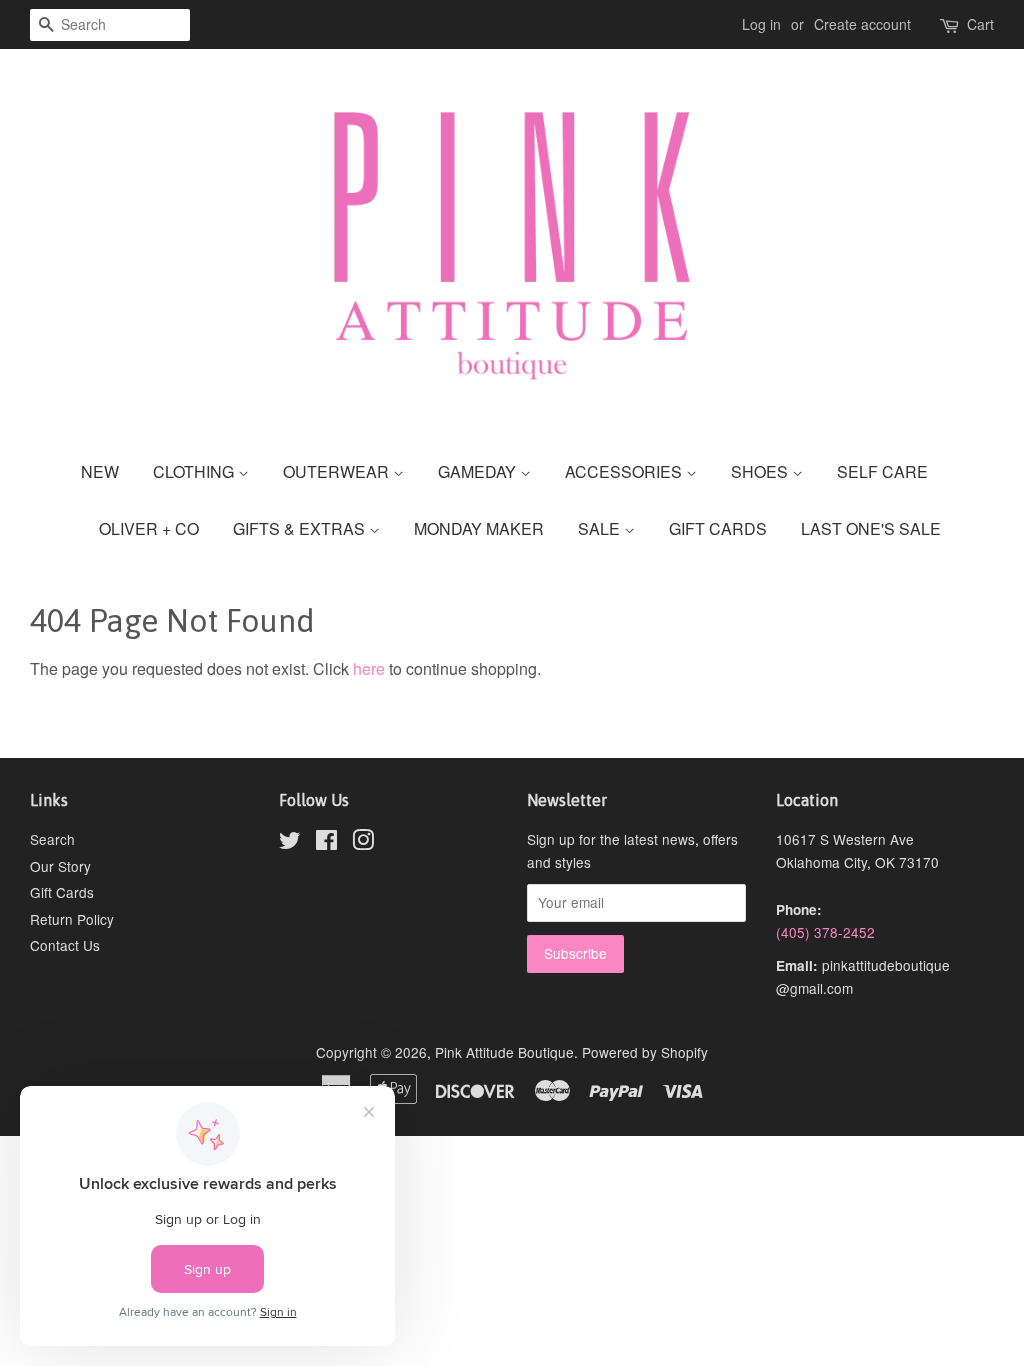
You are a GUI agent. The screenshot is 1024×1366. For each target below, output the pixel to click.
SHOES (761, 471)
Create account (862, 24)
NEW (100, 471)
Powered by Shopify (645, 1052)
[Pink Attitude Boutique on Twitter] (290, 843)
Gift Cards (62, 892)
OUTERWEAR (338, 471)
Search (52, 839)
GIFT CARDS (718, 528)
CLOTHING (195, 471)
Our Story (60, 866)
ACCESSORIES (625, 471)
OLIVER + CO (149, 528)
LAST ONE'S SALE (871, 528)
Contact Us (65, 945)
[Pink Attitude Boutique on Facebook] (326, 843)
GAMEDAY (479, 471)
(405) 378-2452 (825, 932)
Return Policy (72, 919)
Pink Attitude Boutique (504, 1052)
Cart (980, 24)
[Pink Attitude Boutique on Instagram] (363, 843)
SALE (601, 528)
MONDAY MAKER (479, 528)
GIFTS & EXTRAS (301, 528)
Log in (761, 24)
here (369, 668)
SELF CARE (882, 471)
